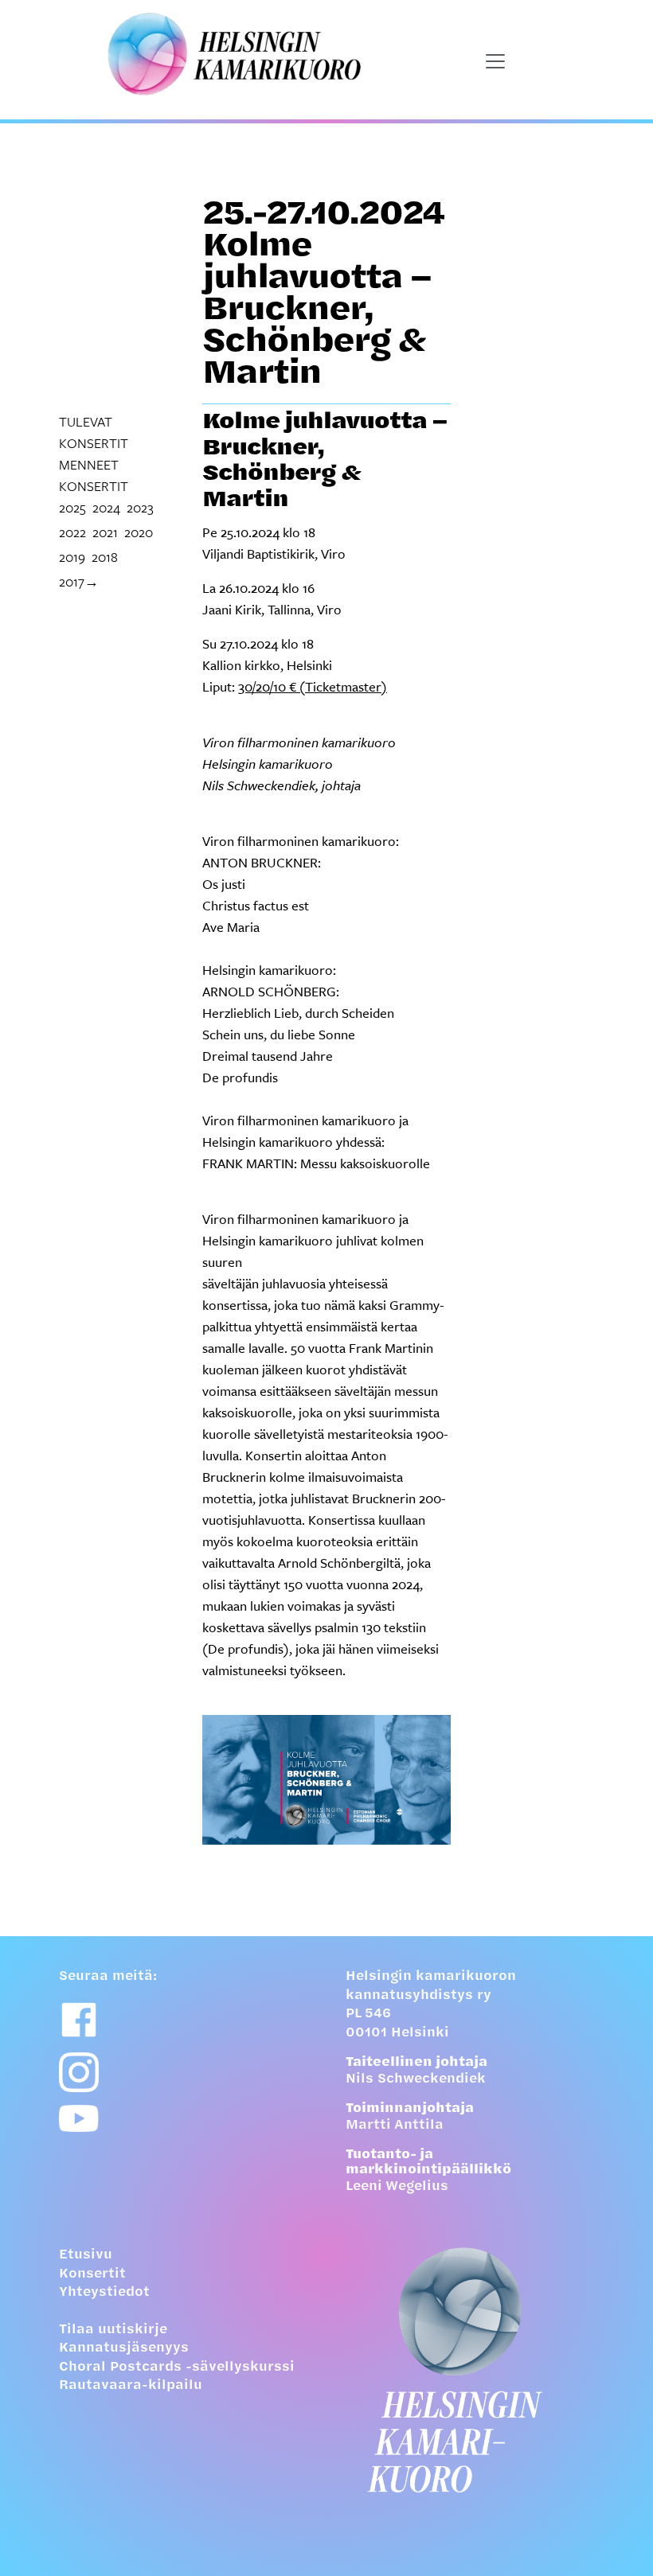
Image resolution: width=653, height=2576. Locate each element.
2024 (106, 507)
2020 (139, 532)
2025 (72, 507)
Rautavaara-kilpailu (131, 2386)
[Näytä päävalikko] (495, 61)
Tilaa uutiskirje (113, 2330)
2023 (140, 507)
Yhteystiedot (104, 2293)
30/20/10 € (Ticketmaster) (313, 686)
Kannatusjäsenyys (124, 2348)
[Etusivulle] (470, 2370)
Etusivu (86, 2255)
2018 (105, 557)
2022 (72, 532)
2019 (72, 557)
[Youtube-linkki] (79, 2119)
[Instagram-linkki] (79, 2072)
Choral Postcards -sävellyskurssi (177, 2368)
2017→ (79, 581)
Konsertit (92, 2274)
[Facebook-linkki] (79, 2020)
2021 (105, 532)
